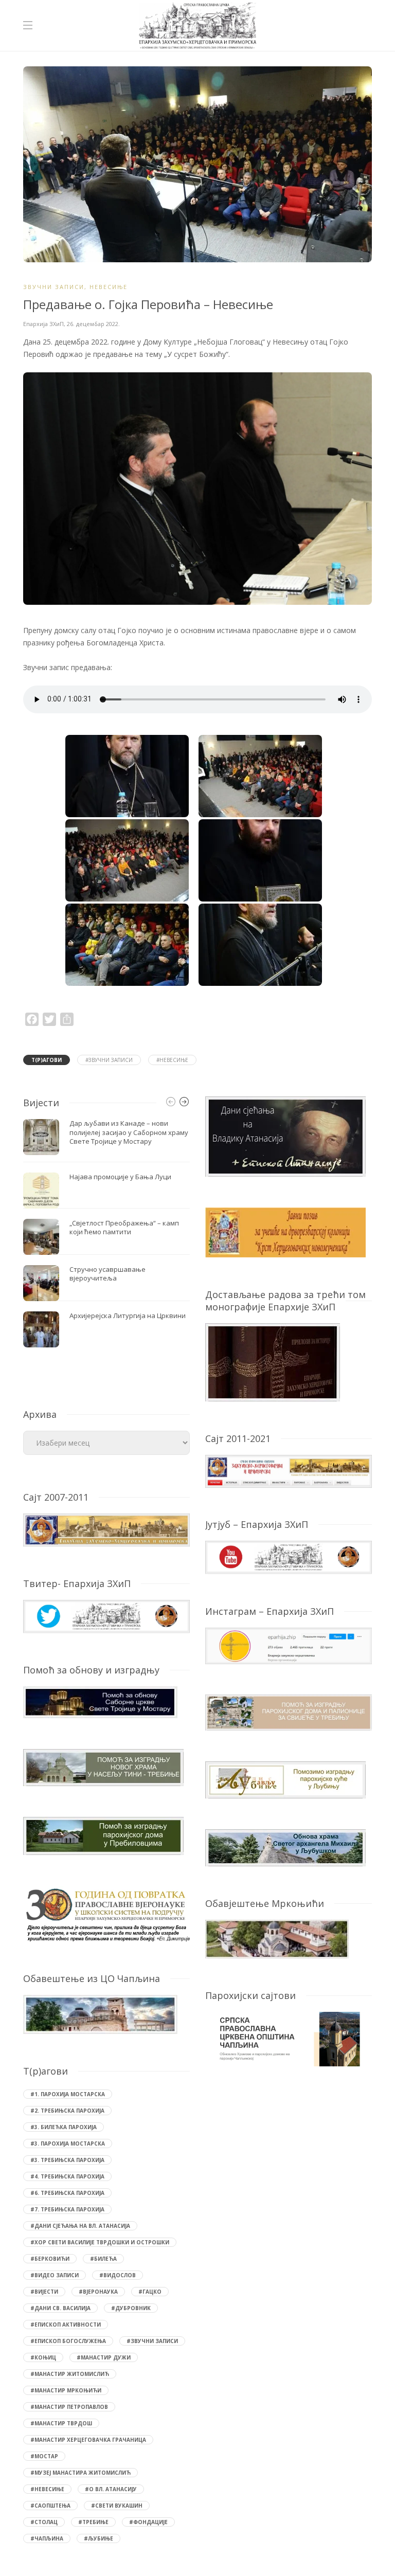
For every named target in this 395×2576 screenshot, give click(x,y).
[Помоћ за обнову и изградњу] (100, 1701)
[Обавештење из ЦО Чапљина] (100, 2014)
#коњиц (43, 2357)
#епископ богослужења (68, 2341)
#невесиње (172, 1060)
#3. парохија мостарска (68, 2143)
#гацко (150, 2292)
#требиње (93, 2522)
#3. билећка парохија (64, 2127)
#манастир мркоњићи (66, 2390)
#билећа (103, 2259)
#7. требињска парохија (67, 2209)
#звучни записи (109, 1060)
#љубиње (98, 2538)
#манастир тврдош (61, 2423)
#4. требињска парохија (67, 2176)
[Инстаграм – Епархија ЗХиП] (289, 1645)
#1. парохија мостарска (68, 2094)
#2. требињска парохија (67, 2111)
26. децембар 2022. (93, 324)
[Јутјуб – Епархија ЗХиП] (289, 1556)
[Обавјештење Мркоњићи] (277, 1938)
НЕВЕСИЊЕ (109, 287)
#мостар (44, 2456)
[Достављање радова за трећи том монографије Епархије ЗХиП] (273, 1362)
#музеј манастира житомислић (80, 2473)
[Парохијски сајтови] (289, 2039)
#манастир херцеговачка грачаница (88, 2440)
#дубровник (131, 2308)
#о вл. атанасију (111, 2489)
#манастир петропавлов (69, 2407)
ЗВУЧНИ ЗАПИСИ (54, 287)
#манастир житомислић (70, 2374)
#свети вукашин (117, 2506)
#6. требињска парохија (67, 2193)
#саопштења (50, 2506)
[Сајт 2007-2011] (106, 1529)
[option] (106, 1233)
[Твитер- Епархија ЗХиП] (106, 1616)
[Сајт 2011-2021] (289, 1471)
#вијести (44, 2292)
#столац (44, 2522)
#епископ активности (66, 2325)
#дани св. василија (60, 2308)
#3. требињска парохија (67, 2160)
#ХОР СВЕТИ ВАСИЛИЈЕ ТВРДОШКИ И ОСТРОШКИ (100, 2242)
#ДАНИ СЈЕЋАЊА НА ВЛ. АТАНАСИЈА (80, 2226)
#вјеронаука (98, 2292)
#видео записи (55, 2275)
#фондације (148, 2522)
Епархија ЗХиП (43, 324)
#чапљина (47, 2538)
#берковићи (50, 2259)
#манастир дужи (104, 2357)
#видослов (118, 2275)
